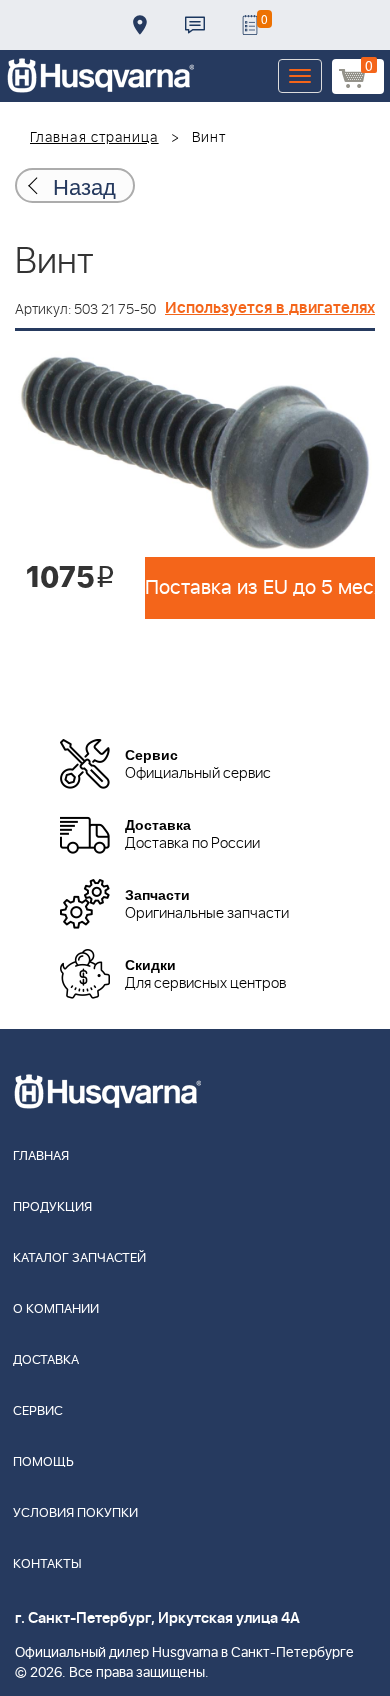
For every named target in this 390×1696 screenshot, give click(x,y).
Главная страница (94, 138)
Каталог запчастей (79, 1258)
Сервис (38, 1411)
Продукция (52, 1207)
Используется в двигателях (270, 308)
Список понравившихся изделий (250, 25)
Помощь (43, 1462)
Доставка (140, 25)
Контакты (195, 25)
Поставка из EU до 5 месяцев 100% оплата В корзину (260, 588)
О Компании (56, 1309)
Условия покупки (75, 1513)
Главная (41, 1156)
